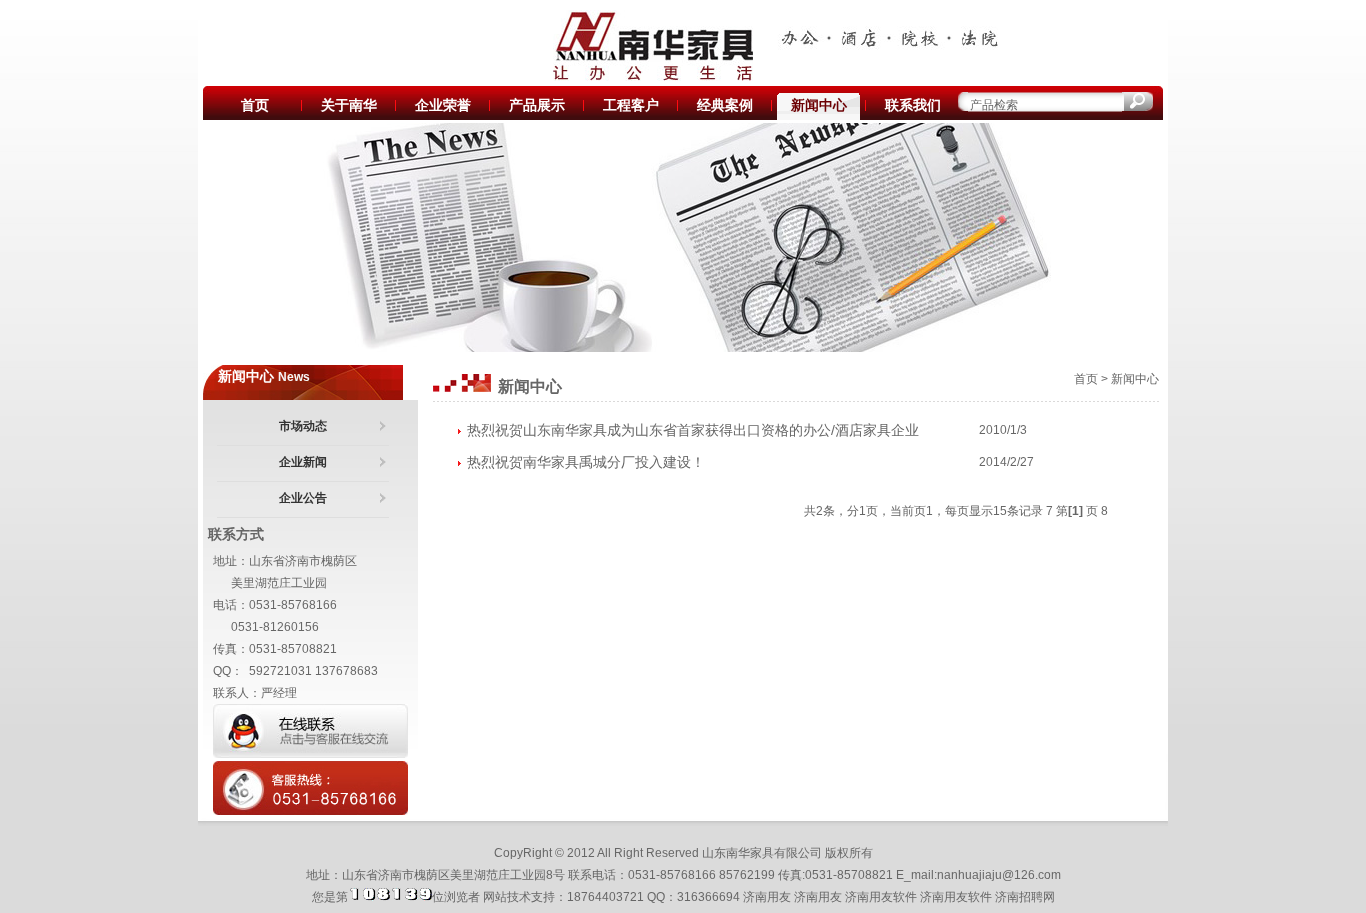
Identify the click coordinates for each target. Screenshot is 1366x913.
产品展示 (537, 105)
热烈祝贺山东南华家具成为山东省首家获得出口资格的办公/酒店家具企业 (693, 430)
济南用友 (767, 897)
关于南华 (349, 105)
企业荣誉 (443, 105)
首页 (255, 105)
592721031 (280, 671)
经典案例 (725, 105)
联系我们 (913, 105)
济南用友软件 (881, 897)
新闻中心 (819, 105)
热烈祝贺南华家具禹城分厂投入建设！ (586, 462)
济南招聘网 (1025, 897)
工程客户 (631, 105)
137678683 (346, 671)
